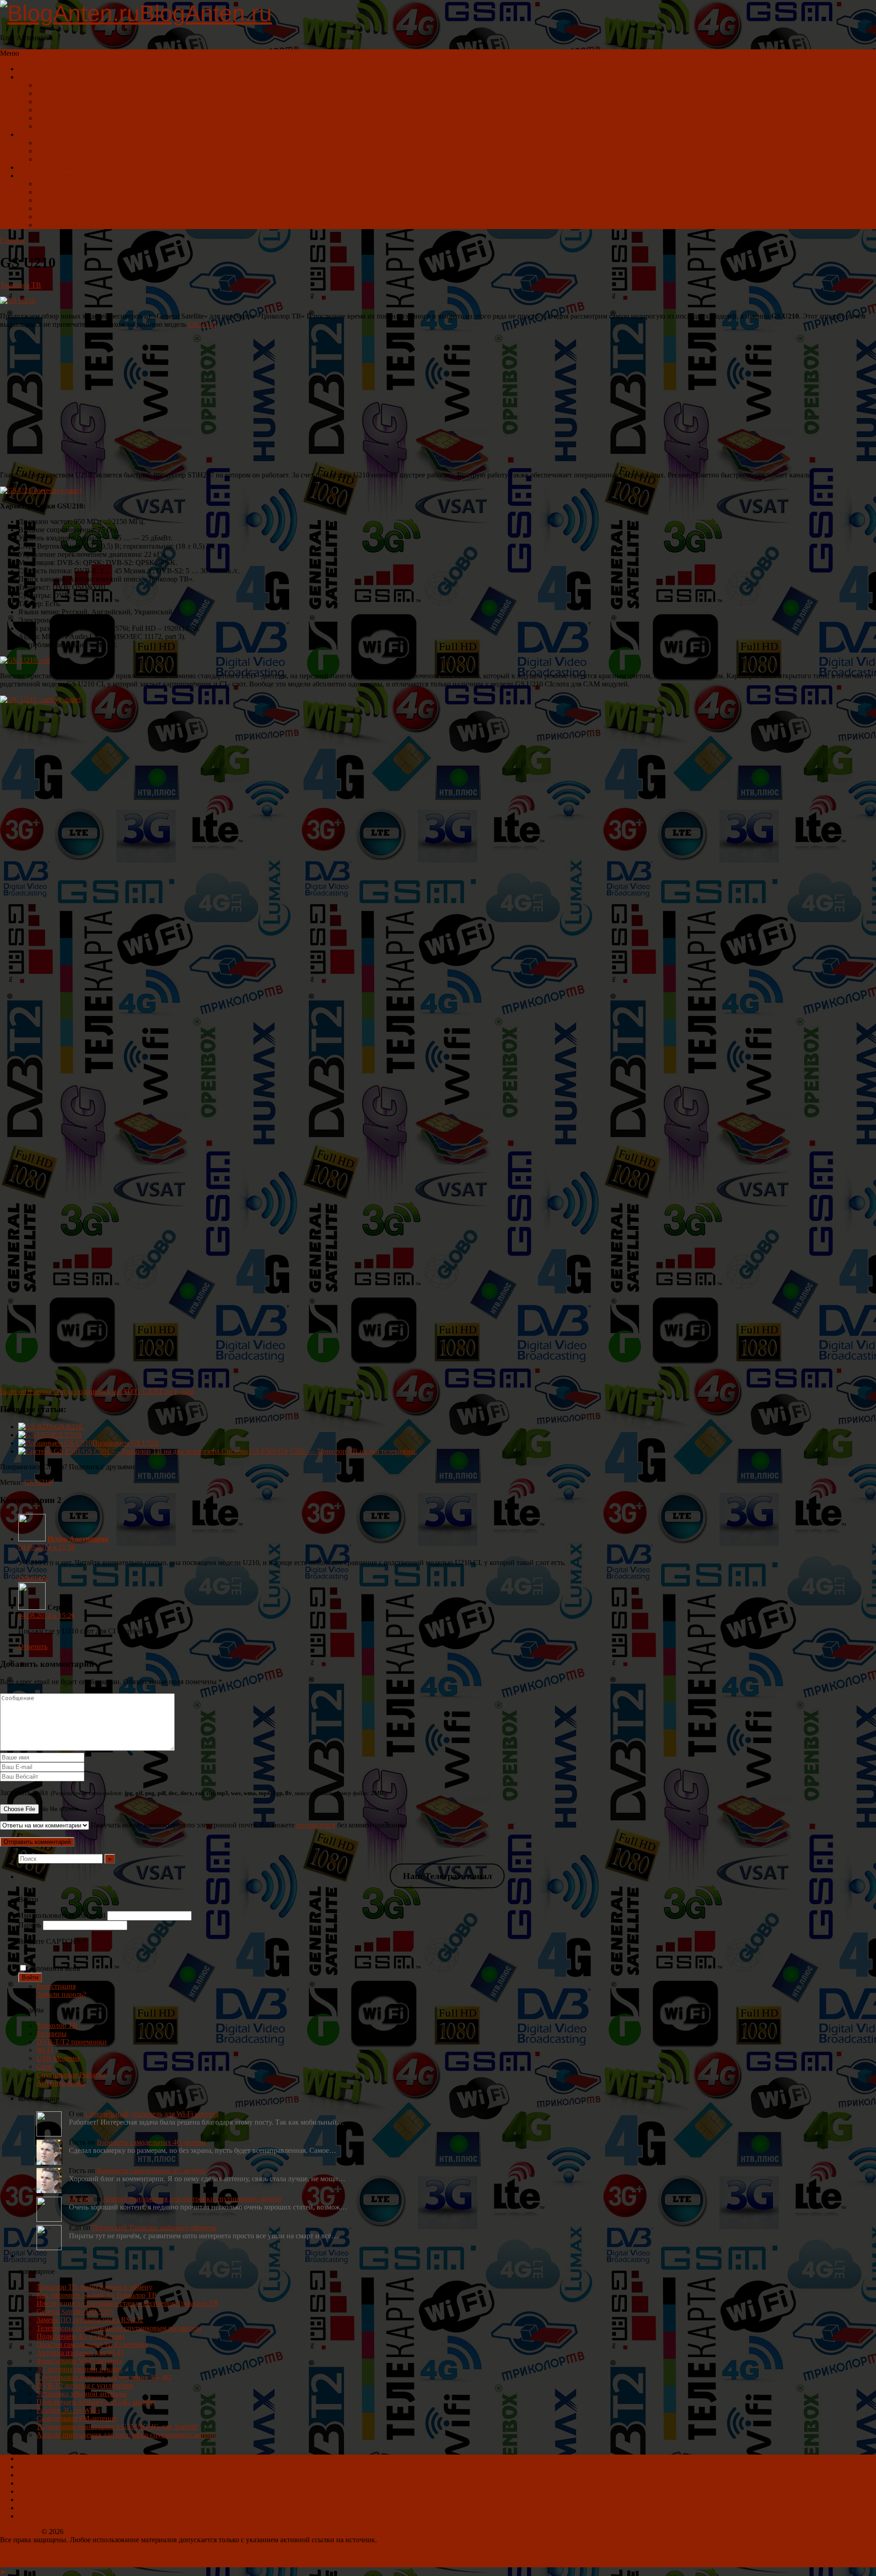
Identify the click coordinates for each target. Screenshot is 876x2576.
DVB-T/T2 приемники (72, 2042)
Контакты (52, 151)
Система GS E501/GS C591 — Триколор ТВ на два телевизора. (319, 1451)
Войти (30, 1977)
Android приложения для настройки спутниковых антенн (192, 2199)
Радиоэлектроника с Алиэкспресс (89, 225)
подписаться (316, 1825)
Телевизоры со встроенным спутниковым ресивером (119, 2328)
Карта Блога (55, 143)
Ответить (33, 1578)
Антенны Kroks (61, 2083)
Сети (44, 2066)
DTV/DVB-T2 (58, 102)
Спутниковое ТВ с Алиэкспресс (87, 184)
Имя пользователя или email (62, 1915)
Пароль (30, 1925)
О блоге (31, 134)
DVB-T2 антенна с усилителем (85, 2385)
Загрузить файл (193, 1793)
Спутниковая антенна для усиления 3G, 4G (104, 2377)
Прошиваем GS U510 (125, 1443)
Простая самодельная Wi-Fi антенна (92, 2344)
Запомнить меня (55, 1968)
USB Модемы (58, 2058)
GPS (43, 126)
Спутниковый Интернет (74, 118)
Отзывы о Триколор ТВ (55, 167)
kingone (81, 2199)
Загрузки (50, 159)
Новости (50, 85)
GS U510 (202, 324)
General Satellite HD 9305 (75, 2312)
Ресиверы (52, 2034)
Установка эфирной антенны (81, 2394)
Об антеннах (38, 77)
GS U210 (38, 1482)
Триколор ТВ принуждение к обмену (94, 2287)
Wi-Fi (45, 2050)
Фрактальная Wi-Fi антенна (79, 2361)
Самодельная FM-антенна (77, 2418)
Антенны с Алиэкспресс (57, 175)
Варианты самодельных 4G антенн (151, 2142)
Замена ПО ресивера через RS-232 (90, 2320)
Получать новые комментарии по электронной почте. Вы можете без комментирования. (248, 1825)
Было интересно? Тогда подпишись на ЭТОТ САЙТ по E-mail (97, 1391)
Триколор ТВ (21, 285)
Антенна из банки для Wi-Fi (80, 2353)
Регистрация (56, 1986)
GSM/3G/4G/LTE (63, 93)
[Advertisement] (438, 400)
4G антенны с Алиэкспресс (79, 208)
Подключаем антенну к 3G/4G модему (96, 2402)
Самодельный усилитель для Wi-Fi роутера (152, 2114)
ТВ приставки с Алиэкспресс (82, 192)
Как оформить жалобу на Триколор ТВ (97, 2295)
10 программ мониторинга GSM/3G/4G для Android (117, 2427)
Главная (31, 69)
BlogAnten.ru (20, 2531)
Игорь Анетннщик (78, 1539)
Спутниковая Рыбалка (71, 2075)
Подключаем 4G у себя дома (81, 2336)
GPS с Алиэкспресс (67, 217)
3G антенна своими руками (79, 2369)
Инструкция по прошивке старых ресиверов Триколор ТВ (127, 2303)
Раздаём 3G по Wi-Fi (68, 2410)
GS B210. (69, 1427)
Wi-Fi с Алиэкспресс (68, 200)
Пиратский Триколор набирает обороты (154, 2228)
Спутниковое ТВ (63, 110)
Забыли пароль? (61, 1994)
